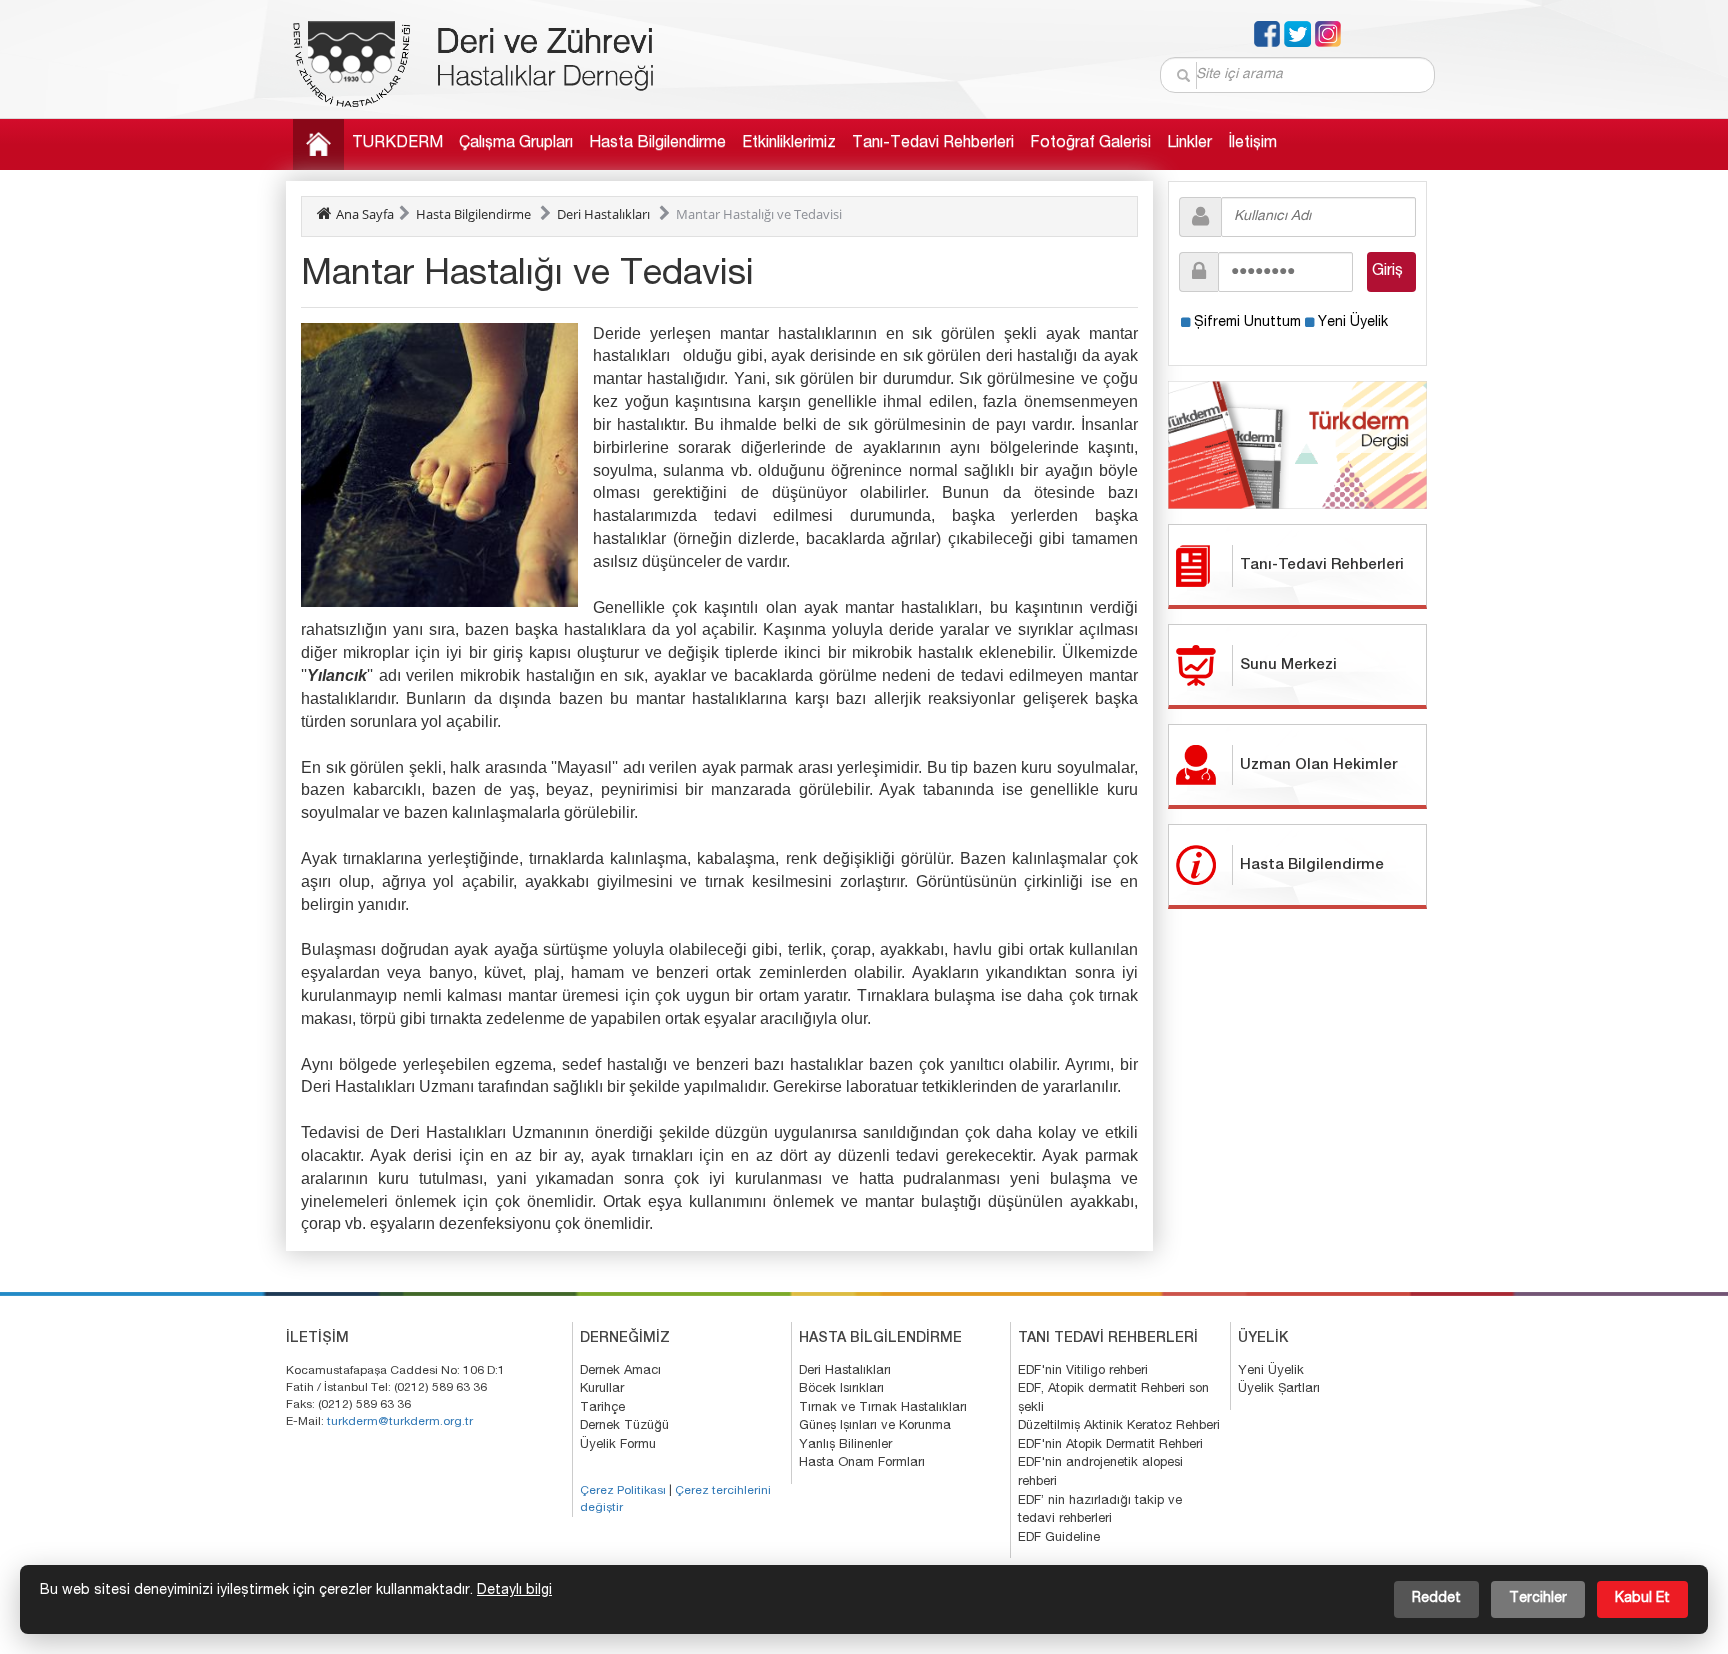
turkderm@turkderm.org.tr (400, 1422)
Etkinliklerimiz (789, 144)
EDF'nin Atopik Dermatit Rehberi (1110, 1445)
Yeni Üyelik (1353, 323)
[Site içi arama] (1184, 75)
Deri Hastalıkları (603, 214)
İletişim (1252, 144)
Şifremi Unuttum (1247, 323)
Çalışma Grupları (516, 144)
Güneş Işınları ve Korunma (875, 1426)
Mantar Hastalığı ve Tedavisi (759, 214)
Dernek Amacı (620, 1371)
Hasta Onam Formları (862, 1463)
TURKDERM (397, 144)
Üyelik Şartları (1279, 1389)
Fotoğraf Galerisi (1090, 144)
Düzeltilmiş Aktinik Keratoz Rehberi (1119, 1426)
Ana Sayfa (365, 214)
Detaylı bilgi (514, 1591)
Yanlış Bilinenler (845, 1445)
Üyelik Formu (618, 1445)
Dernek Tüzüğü (624, 1426)
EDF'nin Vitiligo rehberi (1083, 1371)
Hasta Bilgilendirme (657, 144)
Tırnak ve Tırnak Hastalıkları (883, 1408)
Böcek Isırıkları (841, 1389)
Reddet (1436, 1599)
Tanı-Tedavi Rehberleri (933, 144)
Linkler (1189, 144)
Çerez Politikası (623, 1491)
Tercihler (1538, 1599)
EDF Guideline (1059, 1538)
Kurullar (602, 1389)
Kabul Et (1642, 1599)
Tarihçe (602, 1408)
